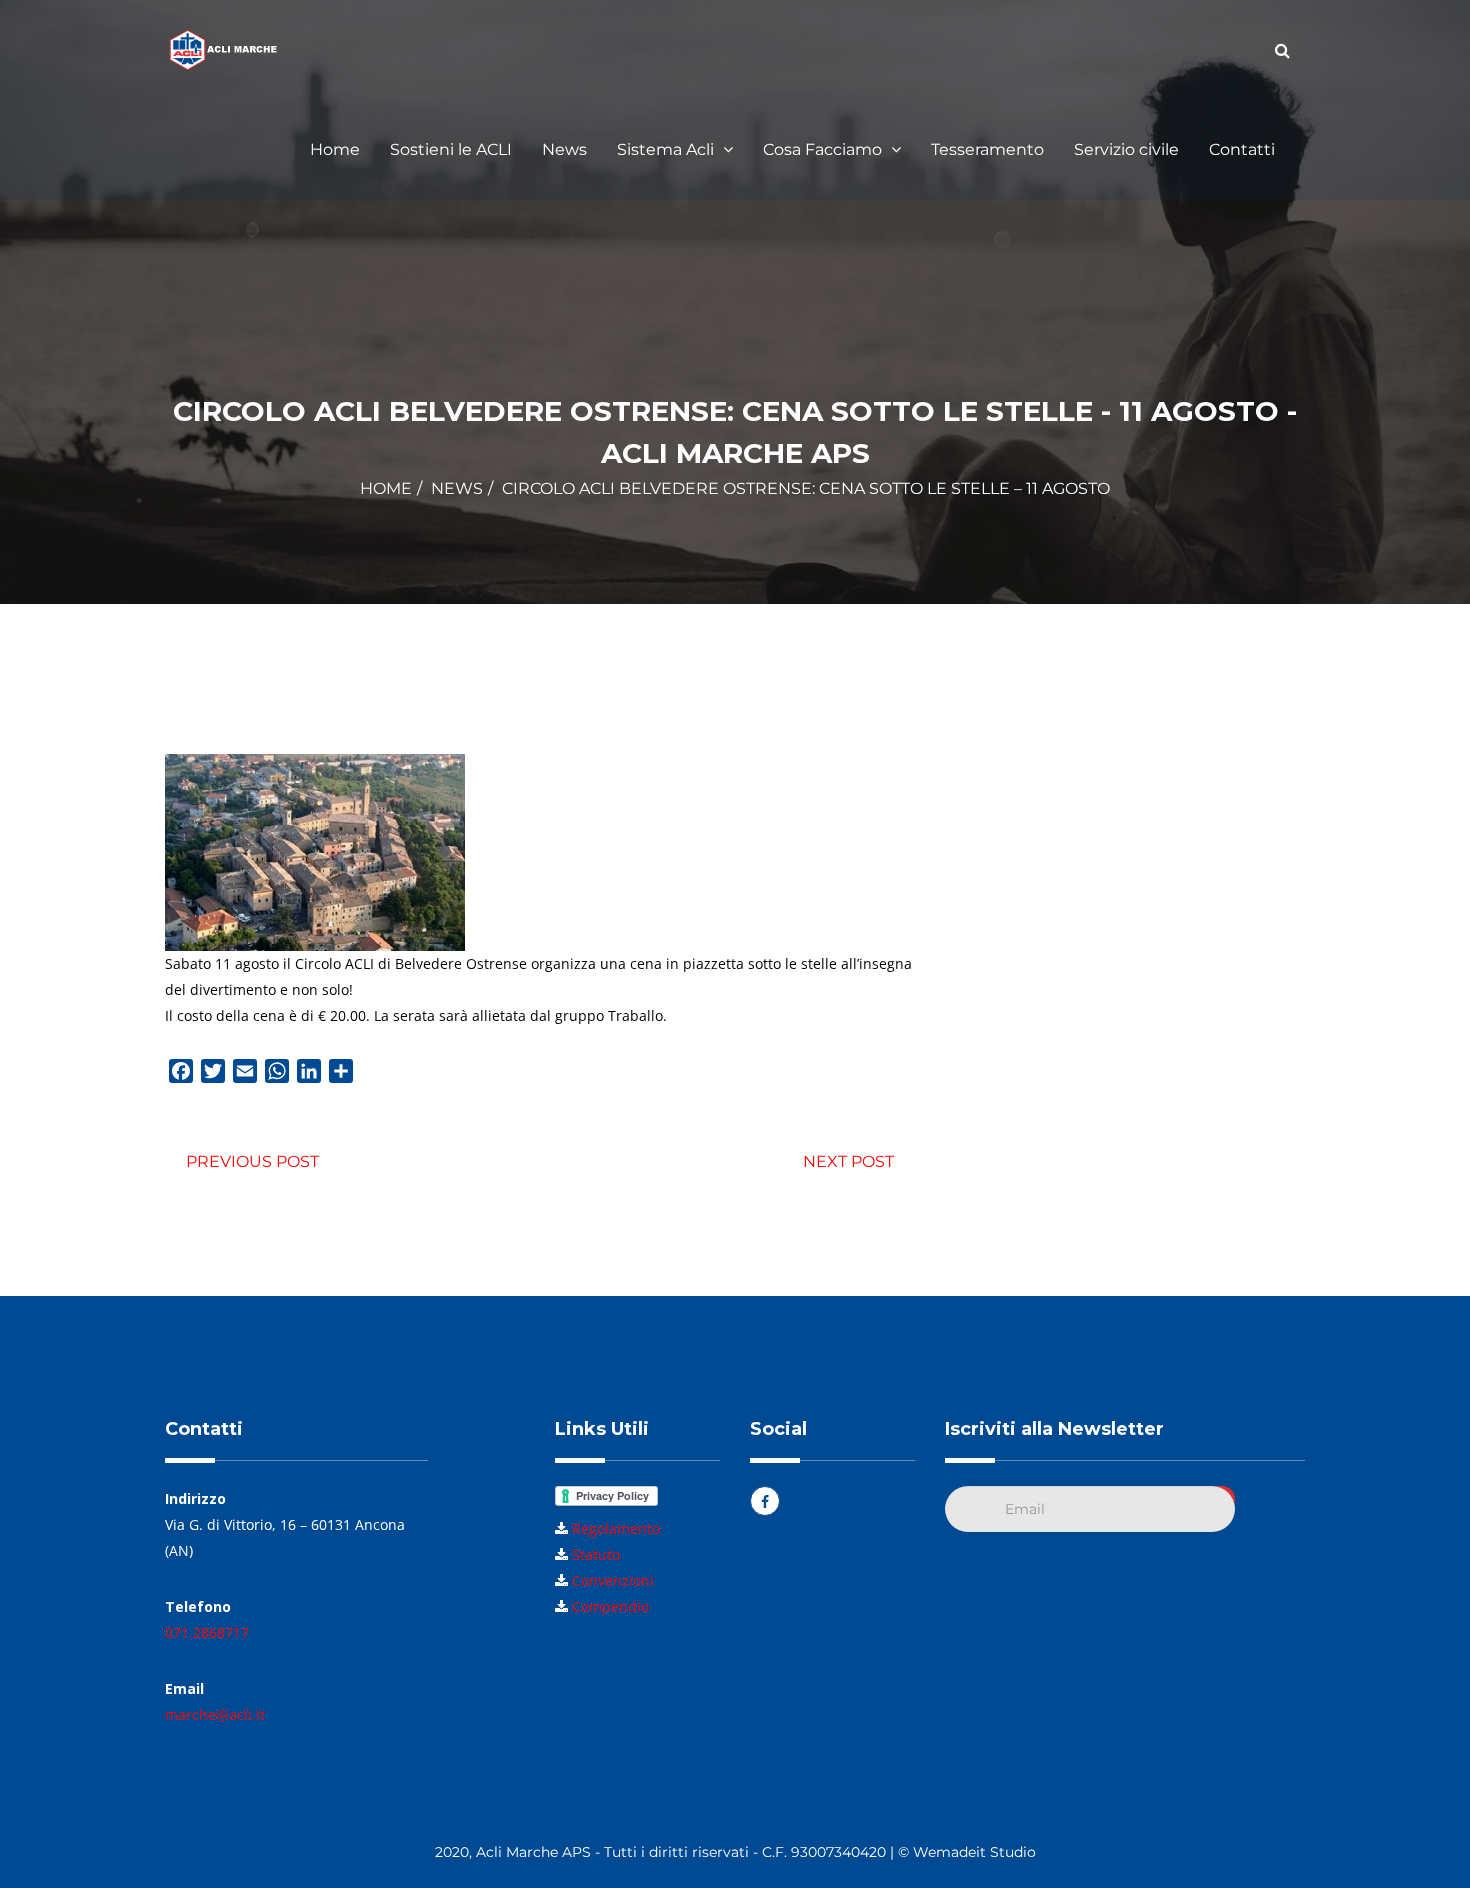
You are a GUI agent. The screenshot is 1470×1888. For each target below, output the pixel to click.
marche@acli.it (215, 1714)
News (564, 149)
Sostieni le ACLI (451, 149)
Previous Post (252, 1161)
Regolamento (616, 1528)
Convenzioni (613, 1580)
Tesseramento (987, 149)
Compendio (610, 1606)
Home (335, 149)
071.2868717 (207, 1632)
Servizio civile (1126, 149)
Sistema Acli (667, 149)
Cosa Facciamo (824, 149)
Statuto (596, 1554)
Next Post (848, 1161)
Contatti (1242, 149)
